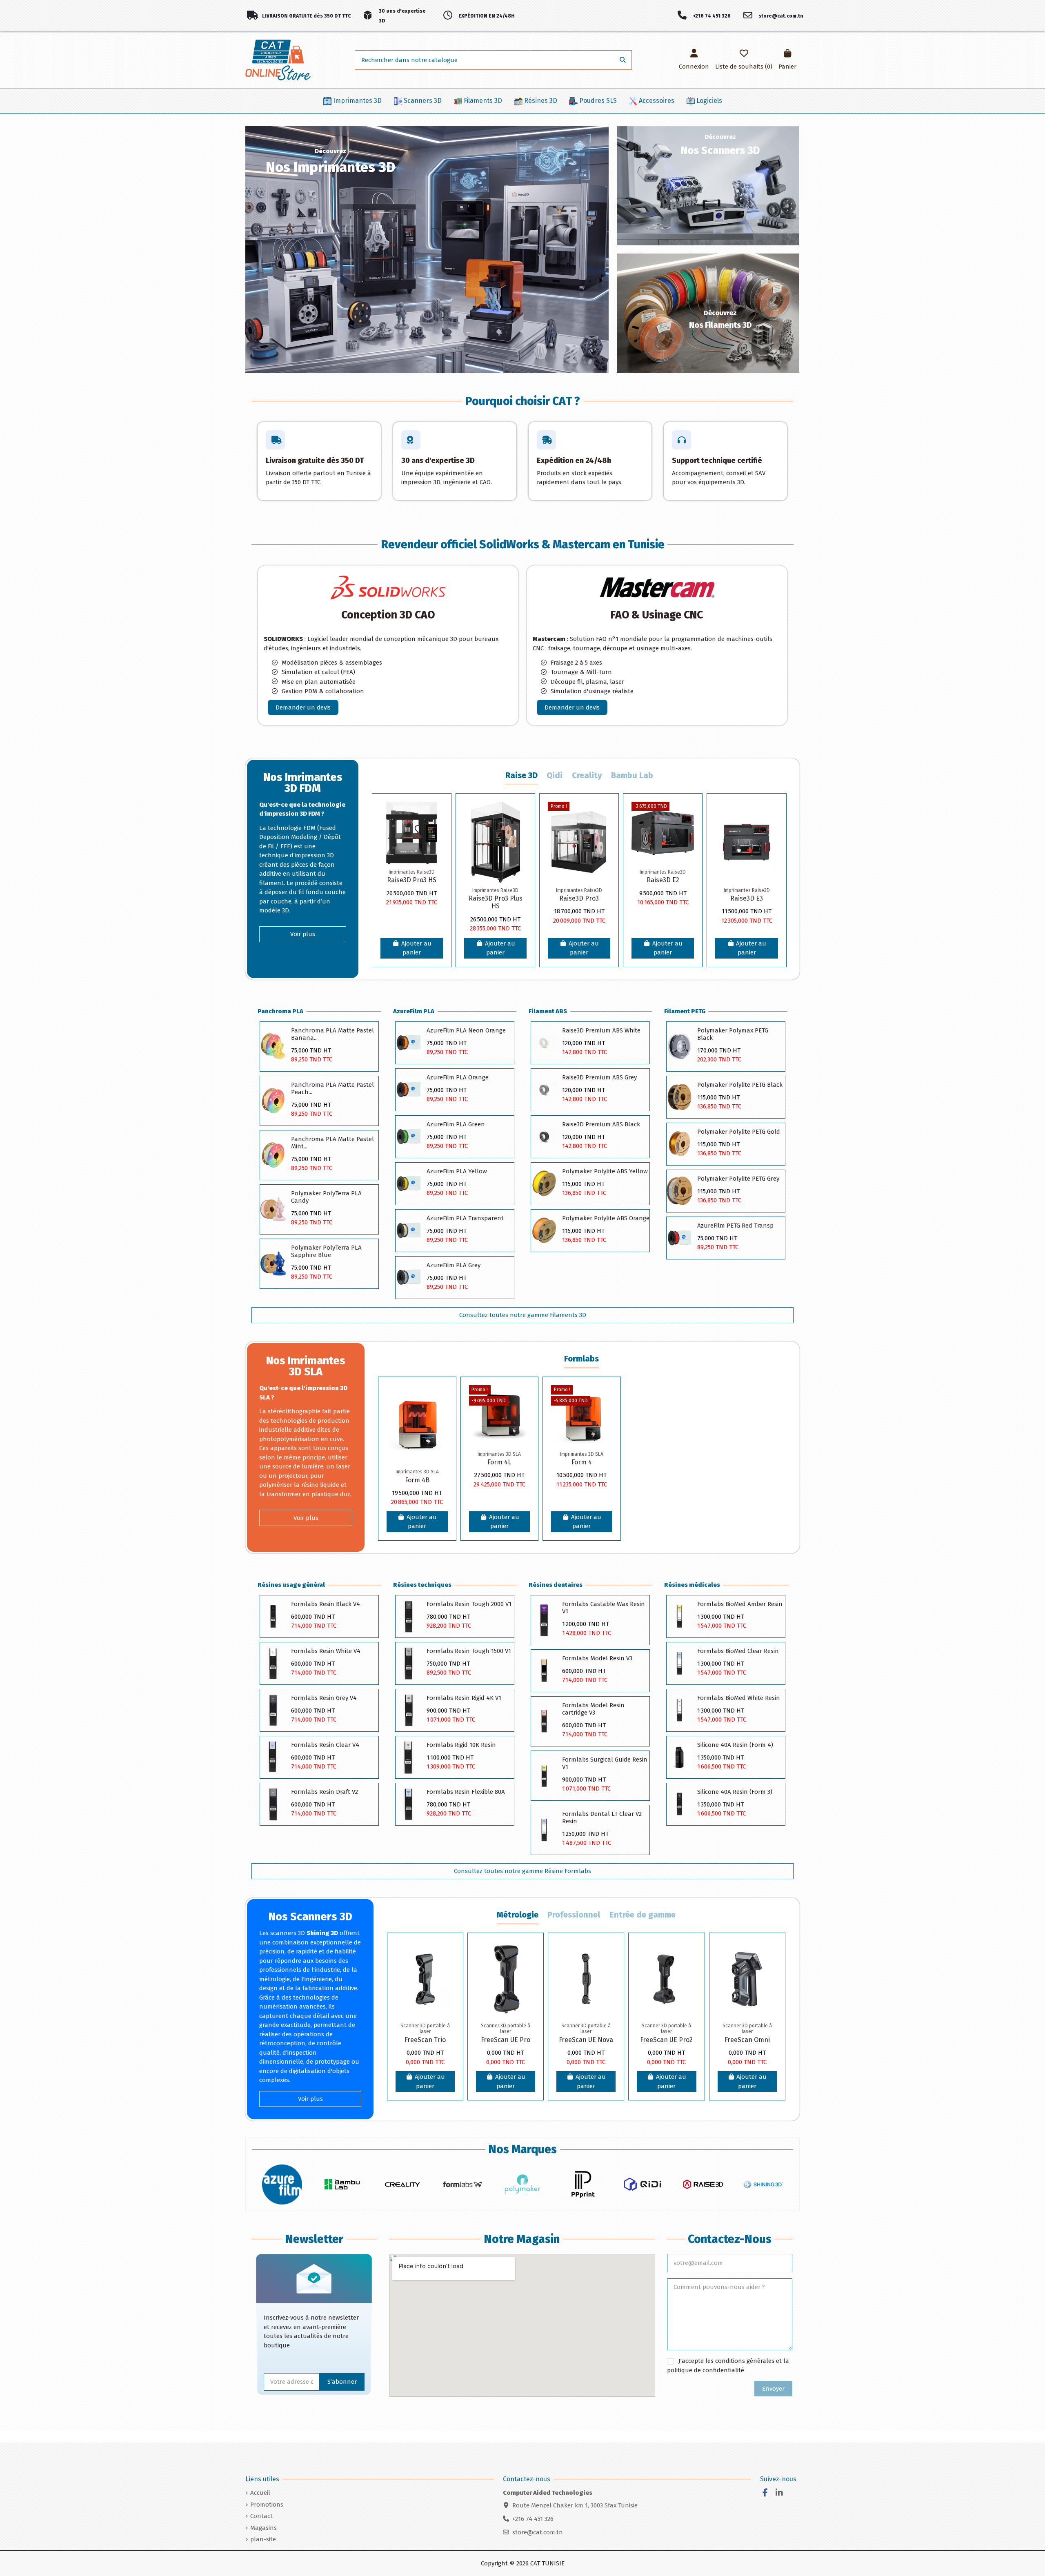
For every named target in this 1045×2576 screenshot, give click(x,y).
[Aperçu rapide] (436, 844)
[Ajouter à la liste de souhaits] (436, 814)
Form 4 (582, 1462)
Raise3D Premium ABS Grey (599, 1077)
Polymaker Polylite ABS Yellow (605, 1171)
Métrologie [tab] (518, 1915)
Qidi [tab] (555, 775)
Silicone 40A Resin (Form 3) (735, 1792)
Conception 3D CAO (388, 615)
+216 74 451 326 (533, 2519)
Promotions (267, 2505)
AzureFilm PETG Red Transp (735, 1226)
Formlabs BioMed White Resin (739, 1698)
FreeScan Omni (747, 2040)
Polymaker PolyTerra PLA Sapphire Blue (326, 1251)
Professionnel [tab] (574, 1915)
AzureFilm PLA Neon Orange (466, 1030)
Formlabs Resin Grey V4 (324, 1698)
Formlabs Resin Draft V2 (325, 1792)
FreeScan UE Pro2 (666, 2040)
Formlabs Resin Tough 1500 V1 (469, 1651)
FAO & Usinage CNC (657, 615)
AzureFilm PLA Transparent (465, 1218)
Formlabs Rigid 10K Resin (461, 1745)
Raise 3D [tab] (521, 775)
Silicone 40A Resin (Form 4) (735, 1745)
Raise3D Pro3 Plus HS (496, 902)
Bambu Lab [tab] (632, 775)
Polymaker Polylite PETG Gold (739, 1132)
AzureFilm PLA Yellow (457, 1171)
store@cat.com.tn (538, 2532)
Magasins (263, 2528)
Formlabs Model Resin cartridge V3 (593, 1709)
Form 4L (499, 1462)
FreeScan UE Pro (506, 2040)
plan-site (263, 2539)
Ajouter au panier (416, 948)
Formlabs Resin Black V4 (326, 1604)
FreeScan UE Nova (586, 2040)
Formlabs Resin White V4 (326, 1651)
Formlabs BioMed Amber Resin (740, 1604)
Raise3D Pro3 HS (412, 880)
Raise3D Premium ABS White (601, 1030)
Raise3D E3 (747, 898)
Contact (261, 2516)
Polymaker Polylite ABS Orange (606, 1218)
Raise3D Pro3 (579, 898)
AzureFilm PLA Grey (454, 1265)
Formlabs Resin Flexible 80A (466, 1792)
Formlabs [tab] (581, 1359)
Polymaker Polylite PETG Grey (738, 1179)
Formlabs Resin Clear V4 (325, 1745)
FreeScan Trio (425, 2040)
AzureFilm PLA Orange (458, 1077)
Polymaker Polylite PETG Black (740, 1085)
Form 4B (417, 1480)
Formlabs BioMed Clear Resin (738, 1651)
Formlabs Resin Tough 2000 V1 (469, 1604)
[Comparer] (436, 829)
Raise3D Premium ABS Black (601, 1124)
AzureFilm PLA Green (456, 1124)
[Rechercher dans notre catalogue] (623, 60)
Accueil (260, 2493)
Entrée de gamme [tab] (643, 1915)
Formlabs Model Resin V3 (597, 1658)
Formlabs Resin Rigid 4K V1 (464, 1698)
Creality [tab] (587, 775)
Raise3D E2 (663, 880)
